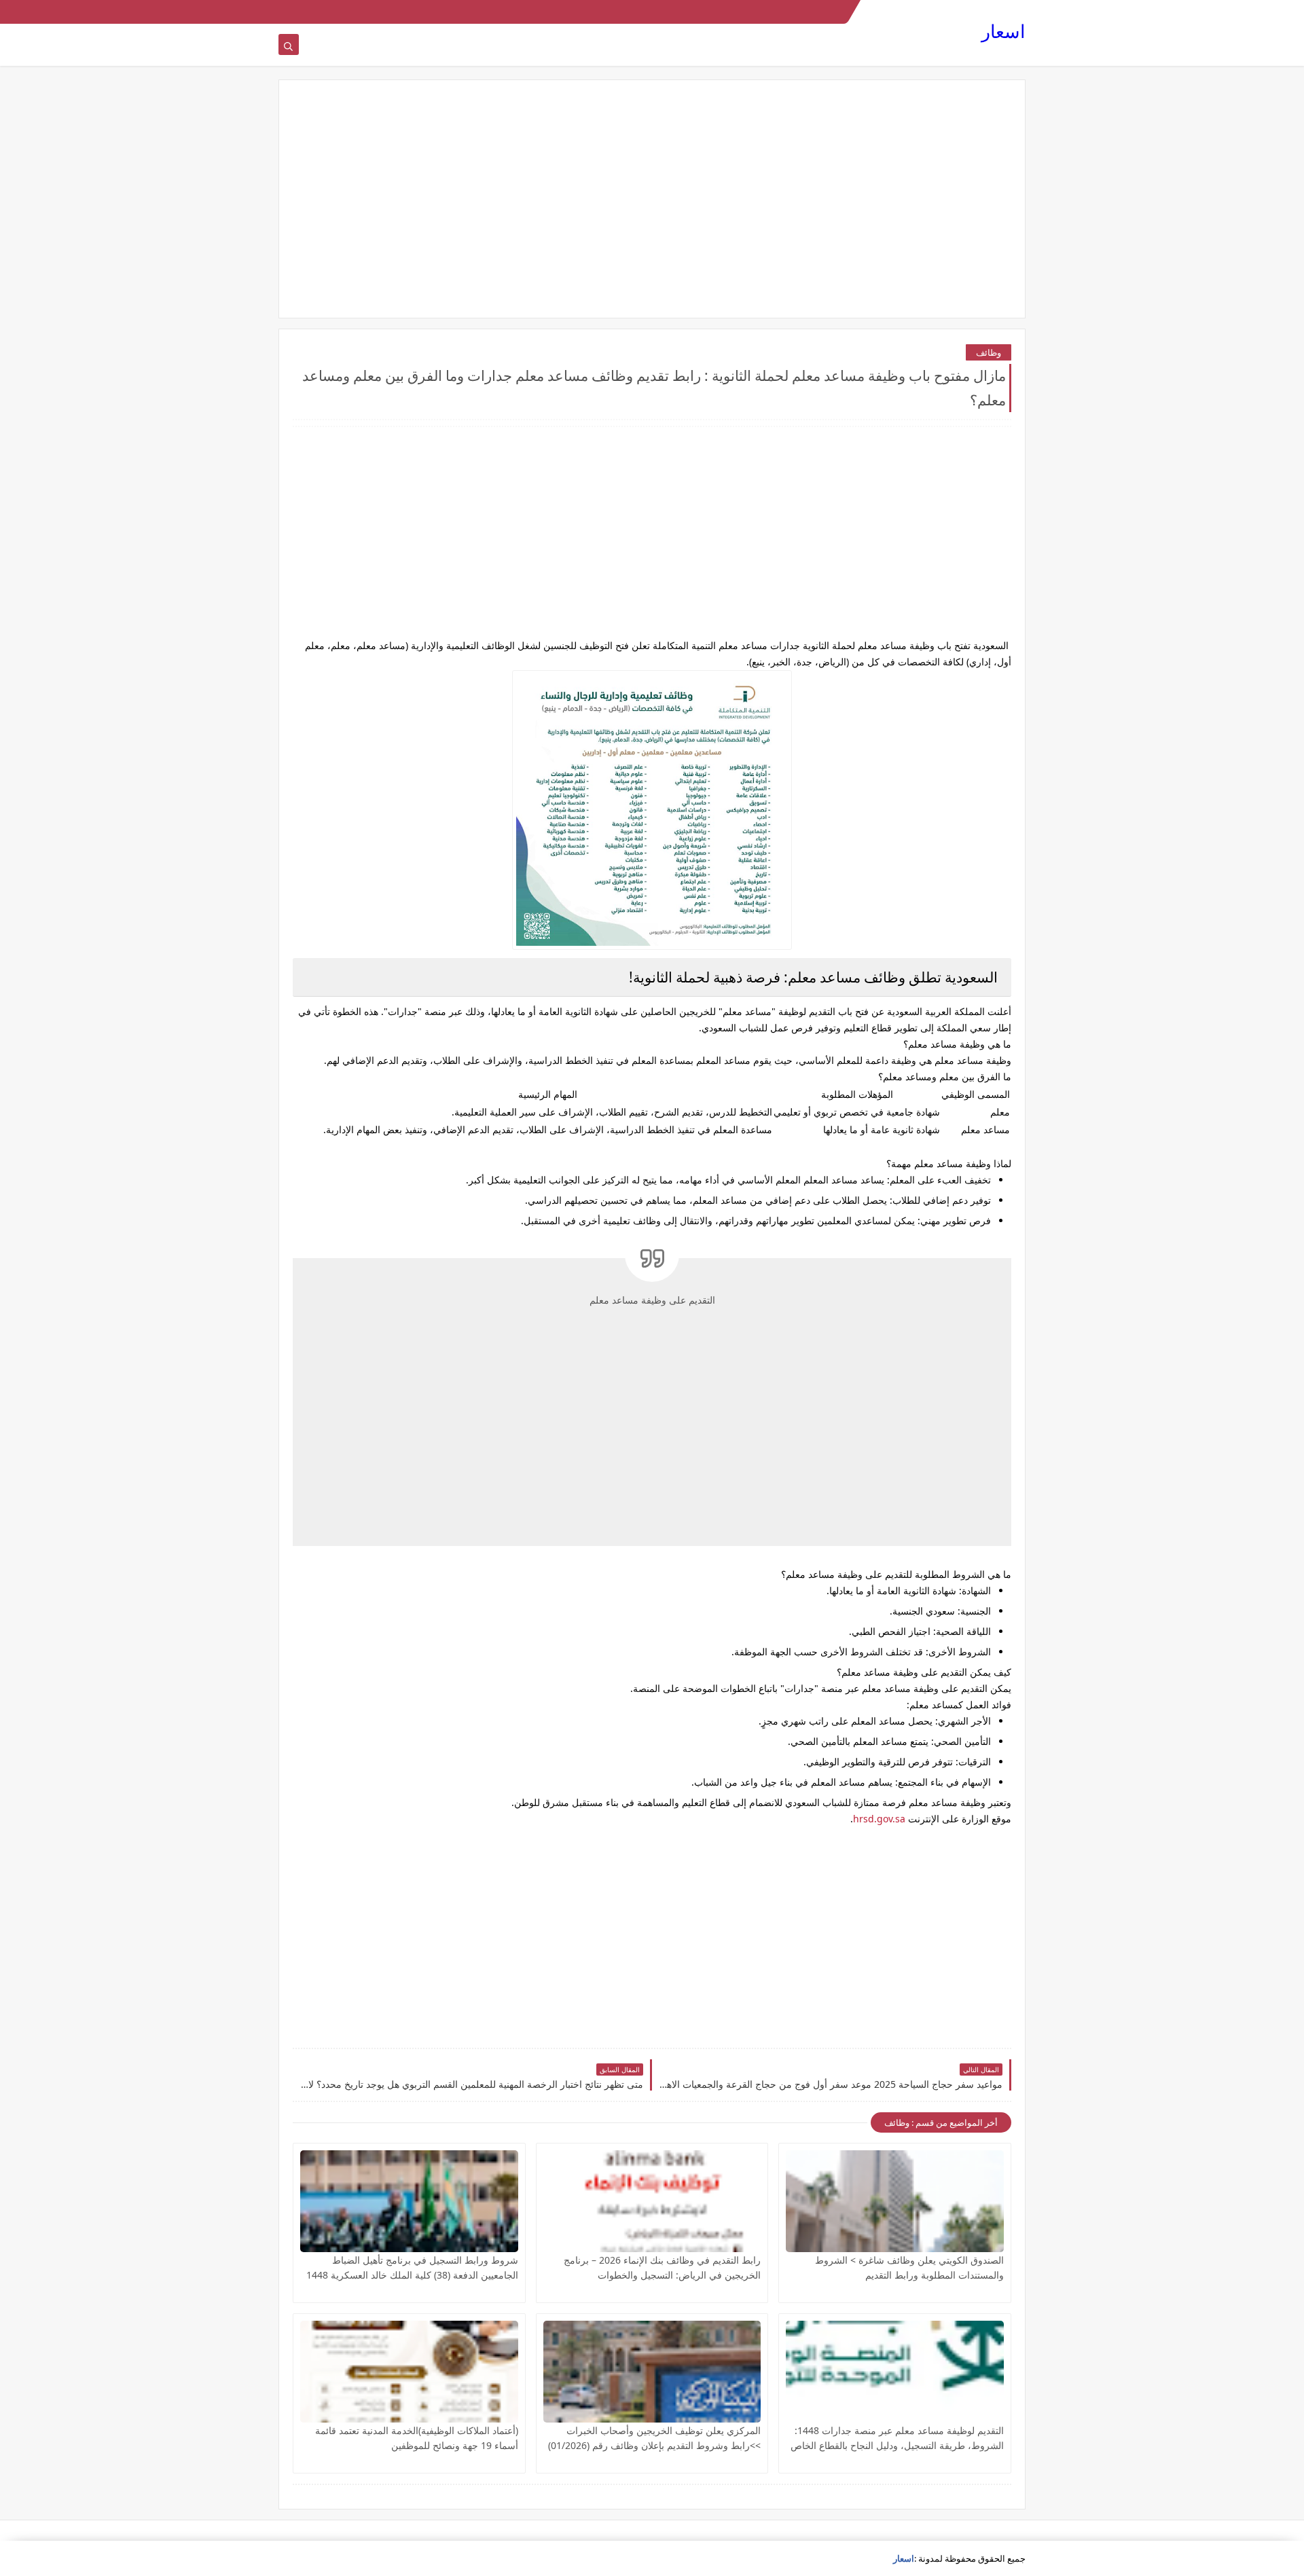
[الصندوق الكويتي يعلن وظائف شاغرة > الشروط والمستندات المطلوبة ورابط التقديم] (895, 2201)
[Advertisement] (652, 199)
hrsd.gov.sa (879, 1819)
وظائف (989, 352)
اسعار (1003, 31)
